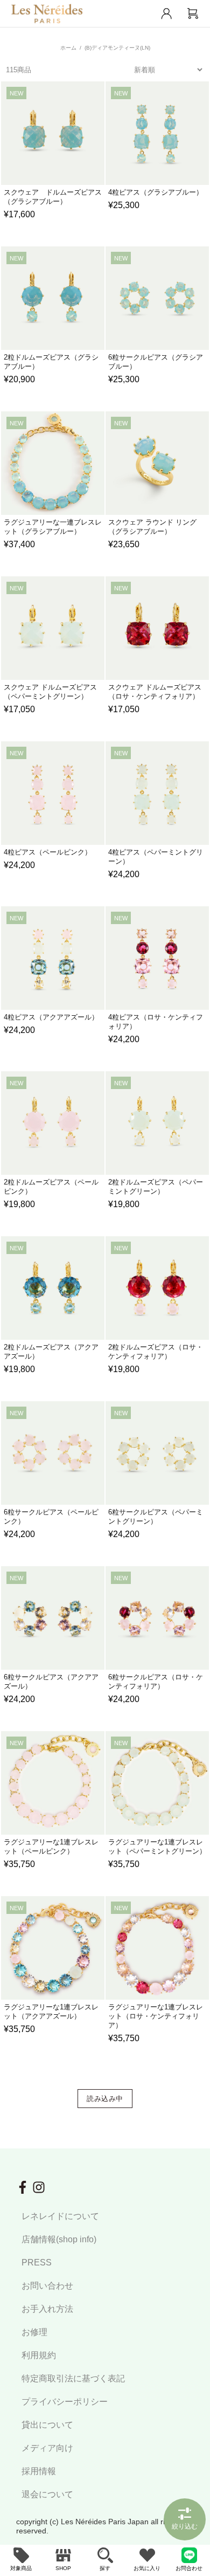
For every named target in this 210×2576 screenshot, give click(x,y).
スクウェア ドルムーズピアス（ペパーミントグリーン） (50, 692)
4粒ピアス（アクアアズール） (51, 1017)
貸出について (47, 2425)
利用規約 (39, 2355)
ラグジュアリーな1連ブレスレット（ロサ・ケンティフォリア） (156, 2016)
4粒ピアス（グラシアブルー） (156, 192)
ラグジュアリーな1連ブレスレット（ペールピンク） (51, 1847)
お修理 (34, 2332)
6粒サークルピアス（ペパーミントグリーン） (156, 1517)
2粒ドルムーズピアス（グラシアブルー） (51, 362)
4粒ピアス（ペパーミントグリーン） (156, 857)
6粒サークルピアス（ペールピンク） (51, 1517)
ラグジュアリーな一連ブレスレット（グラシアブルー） (53, 527)
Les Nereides (47, 13)
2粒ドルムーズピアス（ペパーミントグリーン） (156, 1187)
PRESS (37, 2262)
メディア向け (47, 2448)
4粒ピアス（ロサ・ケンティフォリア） (156, 1022)
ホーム (68, 48)
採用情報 (39, 2471)
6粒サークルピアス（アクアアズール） (51, 1682)
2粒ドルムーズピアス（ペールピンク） (51, 1187)
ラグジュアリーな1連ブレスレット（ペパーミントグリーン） (157, 1847)
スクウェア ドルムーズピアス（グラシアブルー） (53, 197)
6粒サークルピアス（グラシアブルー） (156, 362)
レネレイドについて (60, 2216)
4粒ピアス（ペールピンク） (48, 852)
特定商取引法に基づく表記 (73, 2378)
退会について (47, 2494)
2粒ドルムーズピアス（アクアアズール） (51, 1352)
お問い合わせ (47, 2286)
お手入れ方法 (47, 2309)
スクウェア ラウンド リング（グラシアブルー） (152, 527)
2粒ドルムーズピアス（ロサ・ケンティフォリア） (156, 1352)
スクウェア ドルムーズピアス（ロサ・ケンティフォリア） (155, 692)
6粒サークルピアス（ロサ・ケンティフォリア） (156, 1682)
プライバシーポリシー (65, 2402)
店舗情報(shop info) (59, 2239)
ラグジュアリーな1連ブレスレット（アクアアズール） (51, 2012)
